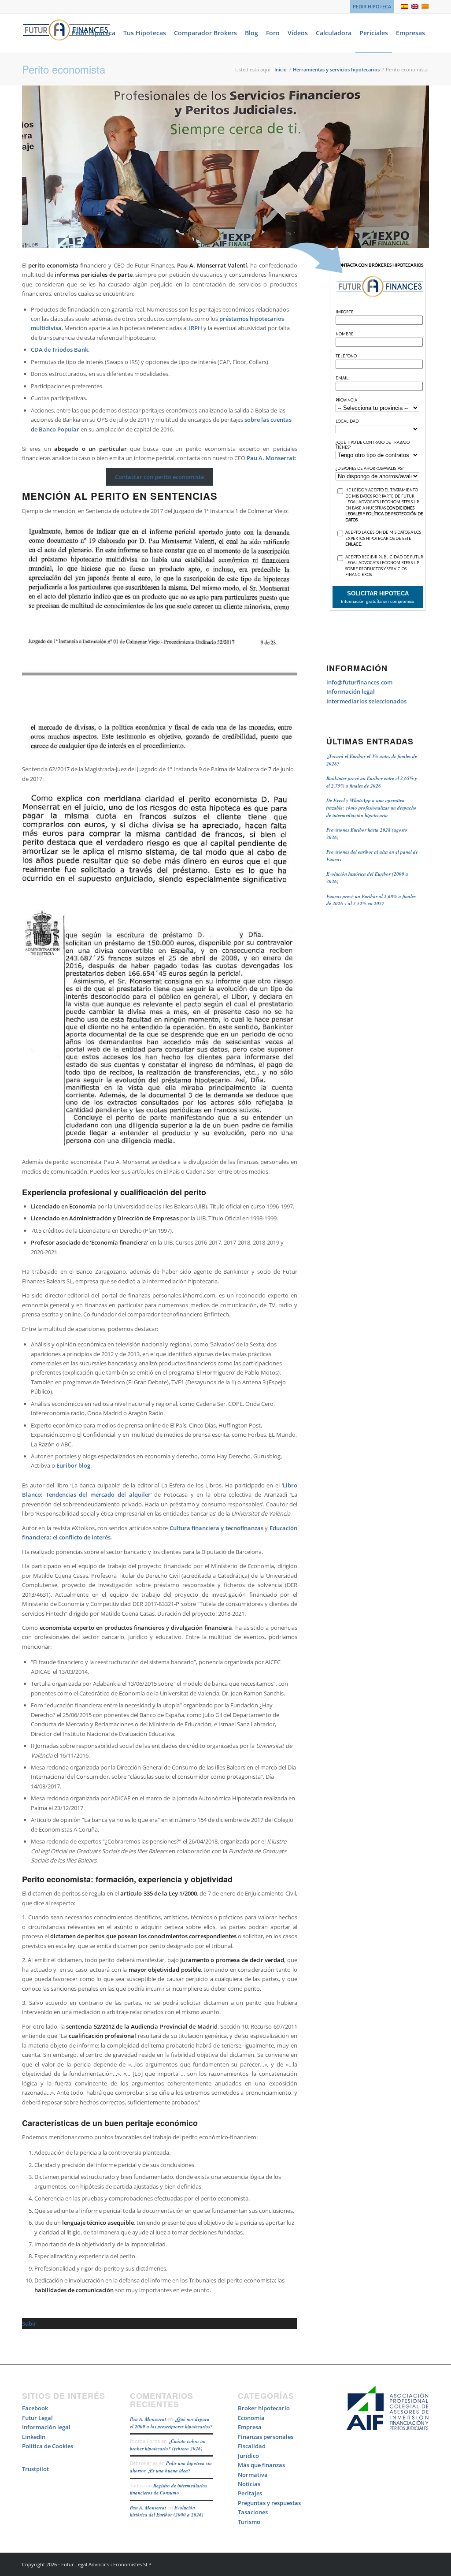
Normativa (253, 2475)
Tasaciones (253, 2512)
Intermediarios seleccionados (366, 701)
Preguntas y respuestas (269, 2503)
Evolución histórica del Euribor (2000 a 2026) (167, 2511)
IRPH (196, 328)
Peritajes (250, 2493)
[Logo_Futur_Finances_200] (66, 33)
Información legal (351, 691)
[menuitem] (370, 7)
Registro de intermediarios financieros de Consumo (168, 2489)
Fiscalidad (252, 2446)
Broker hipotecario (264, 2408)
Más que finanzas (261, 2465)
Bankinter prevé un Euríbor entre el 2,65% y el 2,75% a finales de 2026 (372, 782)
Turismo (249, 2522)
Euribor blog (73, 1465)
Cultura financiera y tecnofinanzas (216, 1528)
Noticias (249, 2484)
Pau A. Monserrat (271, 458)
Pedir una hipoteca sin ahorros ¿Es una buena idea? (171, 2467)
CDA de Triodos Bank (59, 349)
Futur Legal (37, 2418)
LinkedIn (34, 2437)
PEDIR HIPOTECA (372, 6)
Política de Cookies (48, 2446)
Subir (29, 2323)
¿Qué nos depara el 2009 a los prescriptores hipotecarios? (171, 2423)
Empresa (250, 2427)
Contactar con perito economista (160, 477)
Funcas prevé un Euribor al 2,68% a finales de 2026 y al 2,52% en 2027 (371, 900)
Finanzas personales (266, 2437)
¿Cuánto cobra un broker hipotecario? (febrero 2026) (168, 2445)
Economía (251, 2418)
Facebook (35, 2408)
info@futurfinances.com (359, 682)
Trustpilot (35, 2469)
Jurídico (248, 2456)
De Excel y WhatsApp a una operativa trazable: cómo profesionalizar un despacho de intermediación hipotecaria (372, 808)
